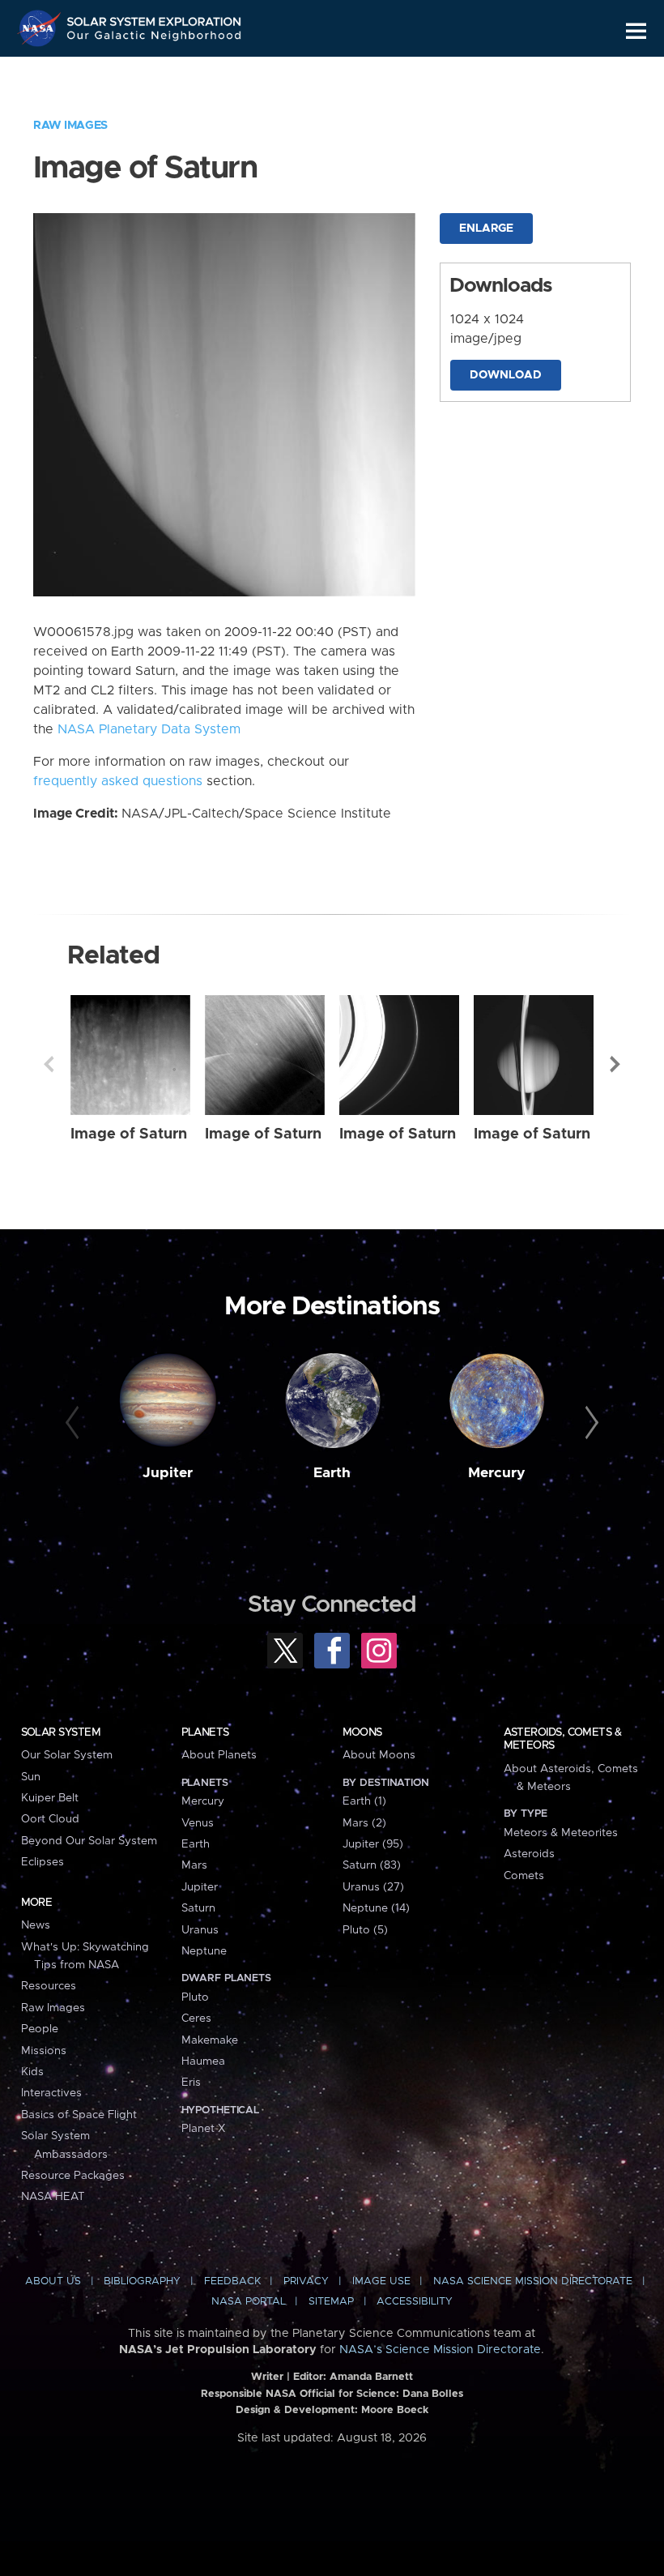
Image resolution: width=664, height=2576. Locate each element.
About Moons (379, 1755)
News (36, 1925)
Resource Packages (73, 2176)
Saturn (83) (372, 1865)
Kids (32, 2072)
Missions (44, 2051)
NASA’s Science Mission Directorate (440, 2350)
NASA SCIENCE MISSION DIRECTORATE (533, 2281)
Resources (49, 1986)
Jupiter (168, 1473)
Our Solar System (67, 1755)
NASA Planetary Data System (149, 729)
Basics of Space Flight (79, 2115)
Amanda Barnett (371, 2377)
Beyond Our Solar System (89, 1841)
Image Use (381, 2281)
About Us (53, 2281)
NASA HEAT (53, 2197)
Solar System (61, 1732)
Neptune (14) (376, 1908)
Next (615, 1064)
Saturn (198, 1908)
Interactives (51, 2093)
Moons (362, 1732)
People (40, 2029)
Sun (31, 1777)
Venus (198, 1823)
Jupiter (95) (373, 1844)
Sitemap (331, 2302)
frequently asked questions (118, 781)
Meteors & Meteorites (561, 1833)
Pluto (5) (365, 1930)
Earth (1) (364, 1801)
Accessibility (415, 2302)
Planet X (203, 2129)
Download (506, 375)
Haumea (203, 2061)
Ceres (196, 2019)
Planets (205, 1732)
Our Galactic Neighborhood (155, 38)
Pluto (195, 1997)
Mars (194, 1865)
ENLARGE (486, 229)
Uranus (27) (373, 1887)
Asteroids (529, 1854)
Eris (191, 2083)
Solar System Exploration (155, 18)
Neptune (204, 1951)
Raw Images (70, 126)
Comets (524, 1876)
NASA (41, 28)
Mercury (497, 1473)
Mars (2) (364, 1823)
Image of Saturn (129, 1134)
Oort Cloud (50, 1819)
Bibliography (142, 2281)
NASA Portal (249, 2302)
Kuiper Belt (50, 1798)
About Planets (219, 1755)
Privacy (306, 2281)
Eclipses (43, 1862)
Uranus (200, 1930)
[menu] (636, 31)
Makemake (210, 2040)
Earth (332, 1473)
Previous (49, 1064)
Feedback (232, 2281)
